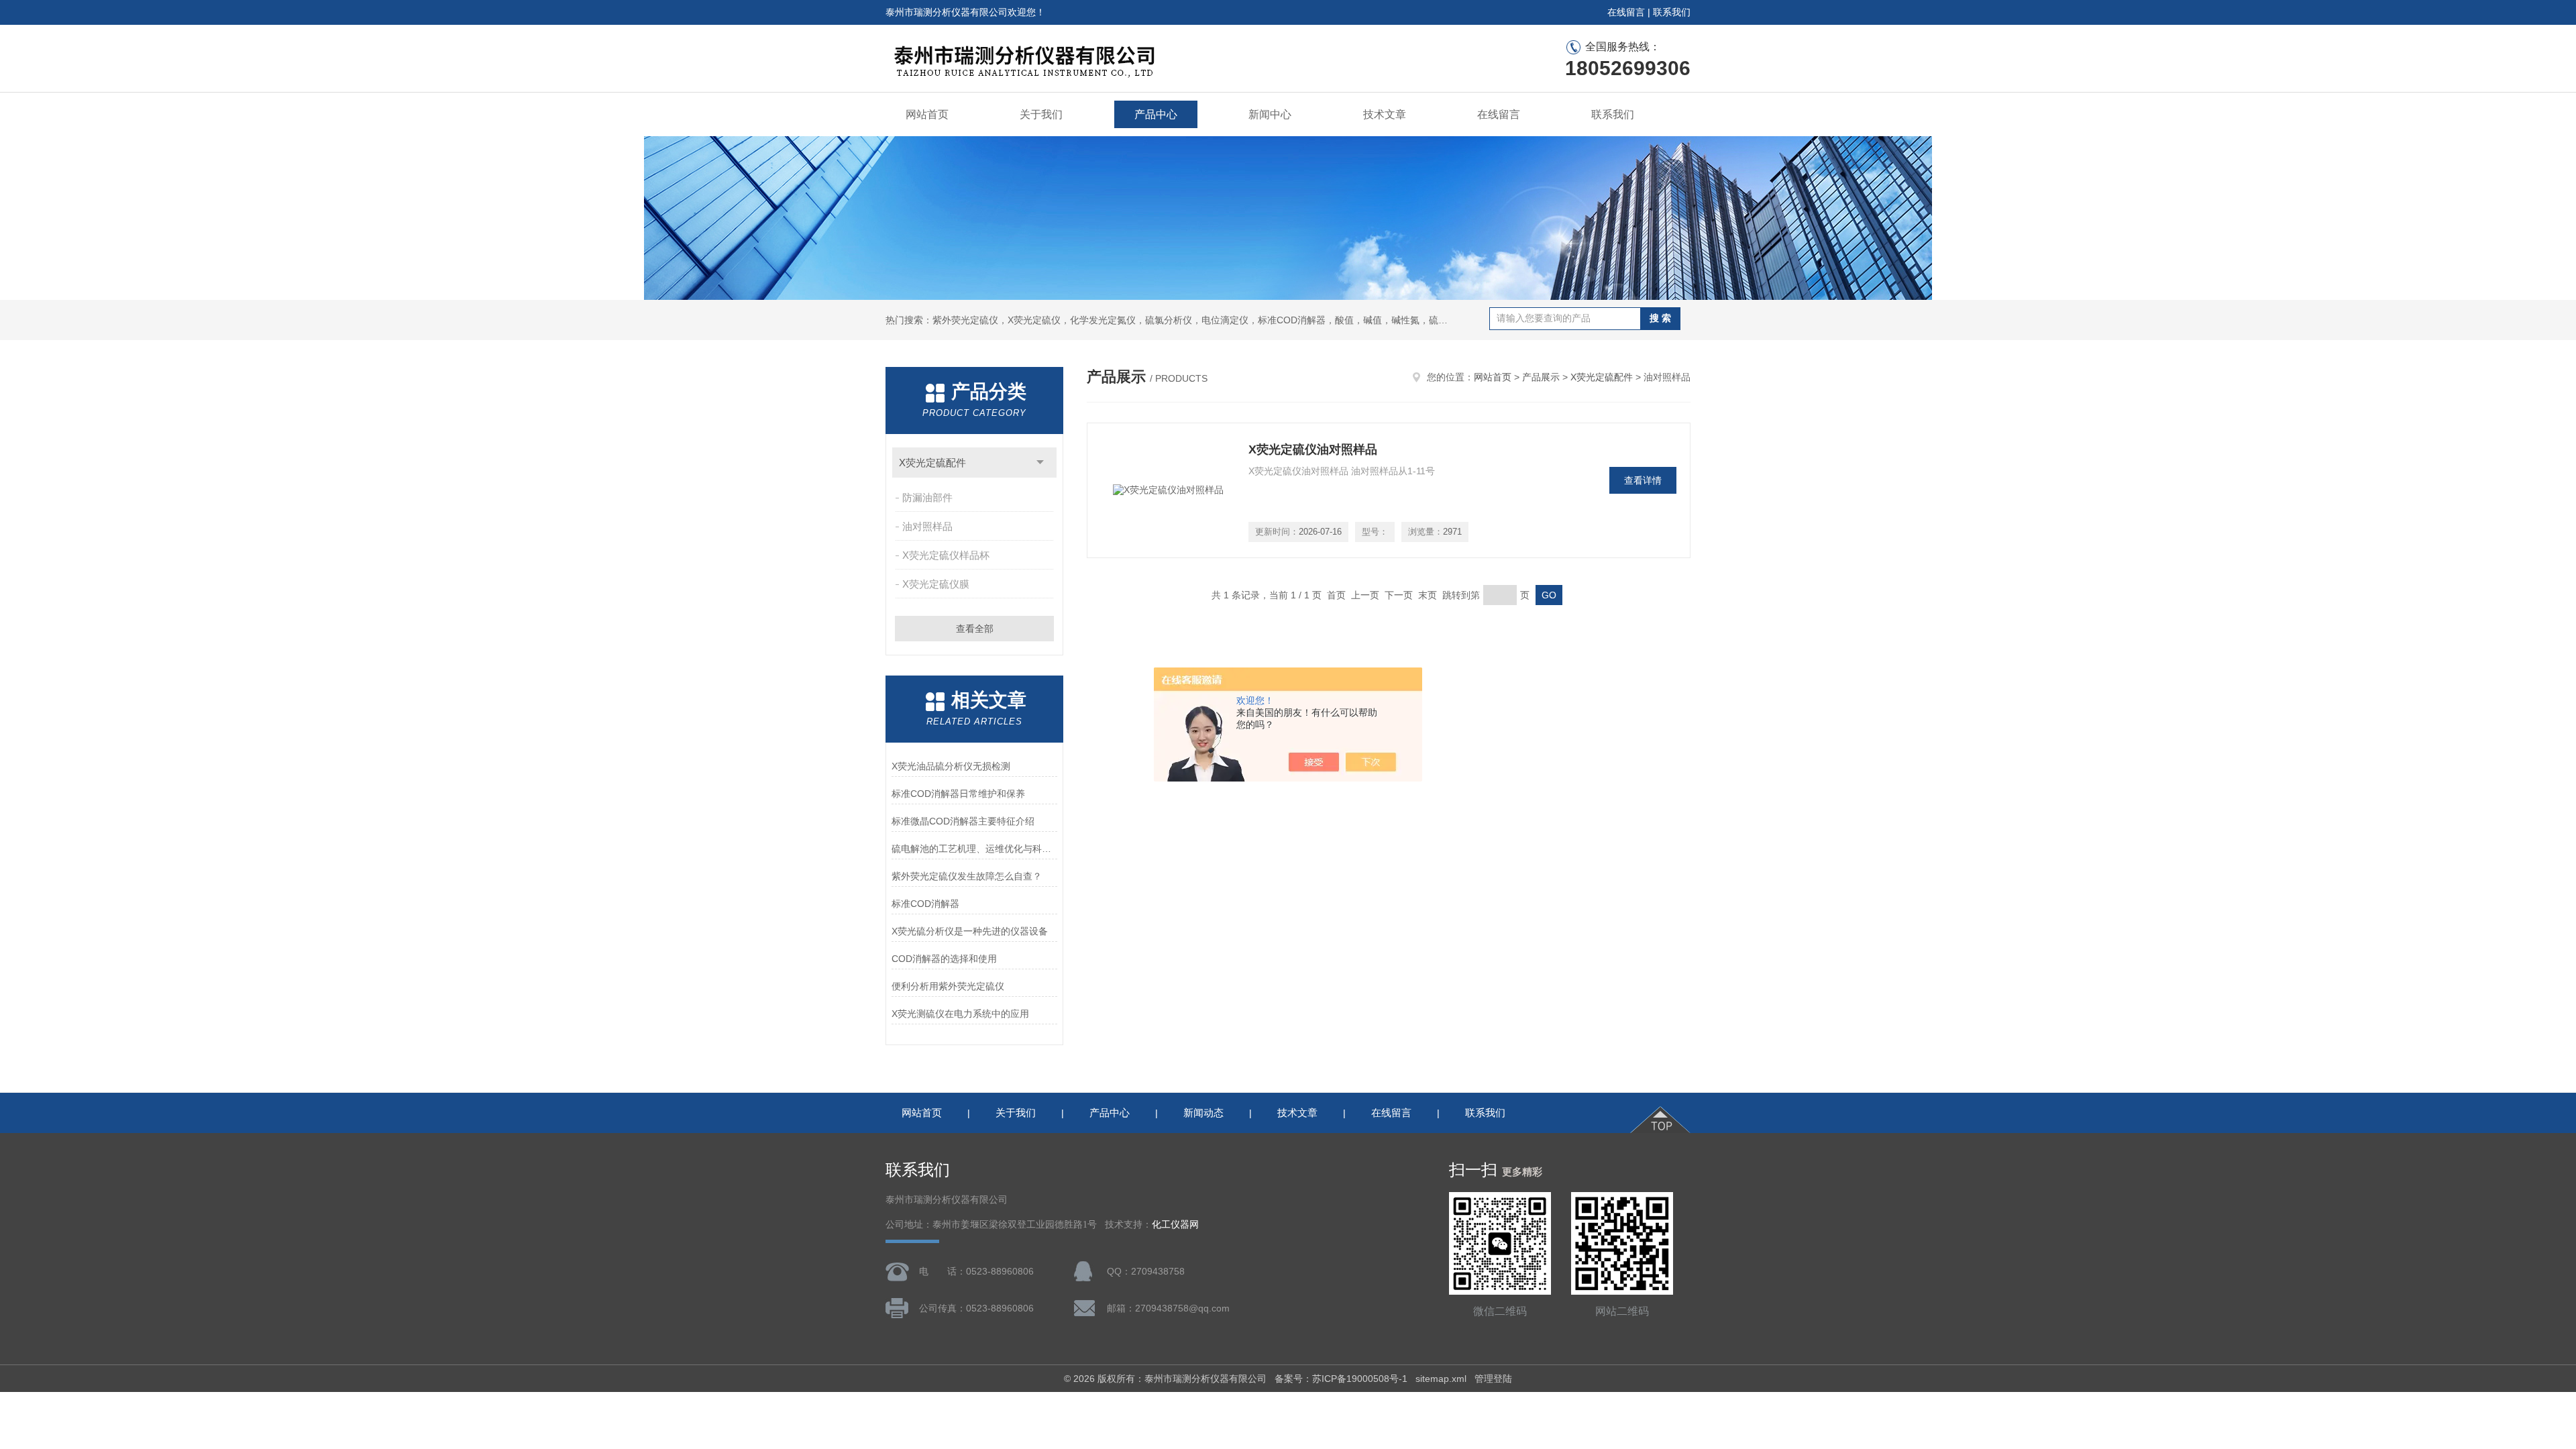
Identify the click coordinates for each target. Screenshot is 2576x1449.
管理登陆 (1493, 1379)
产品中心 (1156, 114)
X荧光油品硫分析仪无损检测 (951, 766)
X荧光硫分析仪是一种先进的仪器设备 (970, 931)
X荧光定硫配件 (932, 463)
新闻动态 (1203, 1113)
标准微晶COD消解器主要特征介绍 (963, 821)
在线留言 (1626, 12)
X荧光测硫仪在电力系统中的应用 (960, 1014)
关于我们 (1041, 114)
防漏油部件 (927, 497)
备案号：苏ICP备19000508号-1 (1341, 1379)
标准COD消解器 (925, 904)
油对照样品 (927, 526)
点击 (1040, 463)
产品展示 (1541, 377)
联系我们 (1672, 12)
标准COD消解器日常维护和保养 (958, 794)
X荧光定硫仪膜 (936, 584)
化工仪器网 (1175, 1225)
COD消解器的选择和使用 (944, 959)
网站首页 (927, 114)
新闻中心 (1270, 114)
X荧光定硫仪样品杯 (946, 555)
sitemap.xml (1441, 1379)
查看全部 (975, 629)
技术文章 (1385, 114)
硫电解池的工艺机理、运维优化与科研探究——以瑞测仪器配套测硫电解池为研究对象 (974, 849)
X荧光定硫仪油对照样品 (1313, 449)
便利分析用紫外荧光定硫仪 (948, 986)
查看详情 (1643, 480)
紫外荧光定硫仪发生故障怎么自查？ (967, 876)
